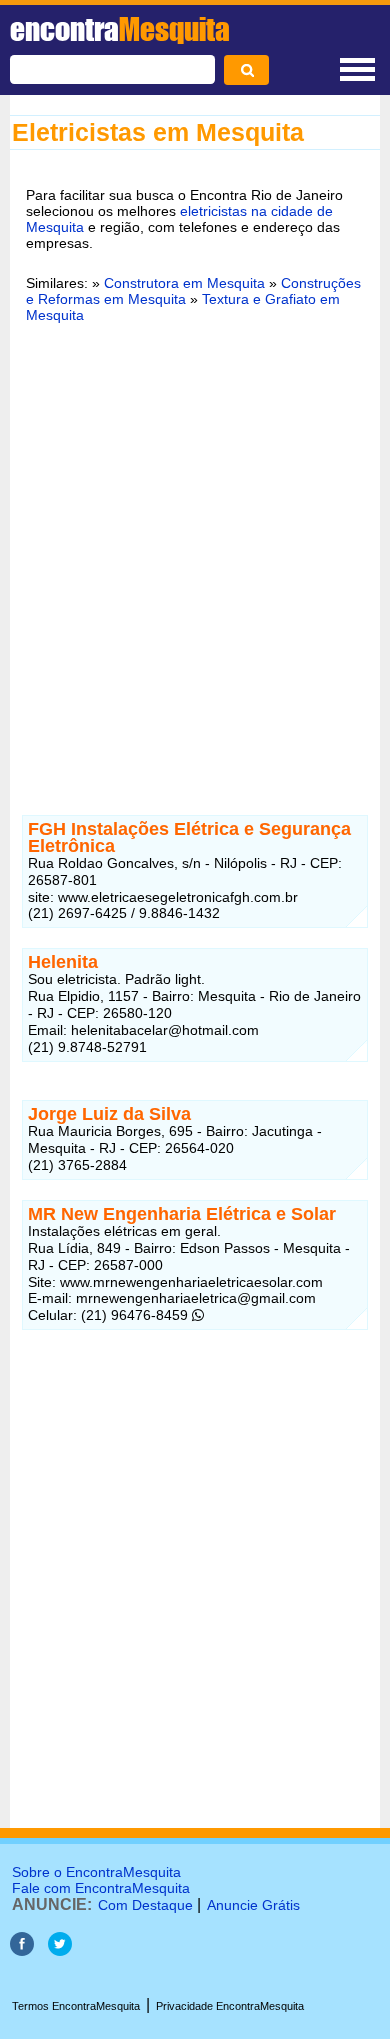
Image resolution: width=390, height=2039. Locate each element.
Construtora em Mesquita (184, 283)
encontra (120, 29)
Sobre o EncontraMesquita (96, 1872)
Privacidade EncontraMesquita (230, 2006)
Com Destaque (145, 1905)
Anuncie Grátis (253, 1905)
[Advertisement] (195, 548)
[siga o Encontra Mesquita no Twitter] (60, 1950)
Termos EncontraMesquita (76, 2006)
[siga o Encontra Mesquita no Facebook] (22, 1950)
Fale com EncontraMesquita (101, 1888)
